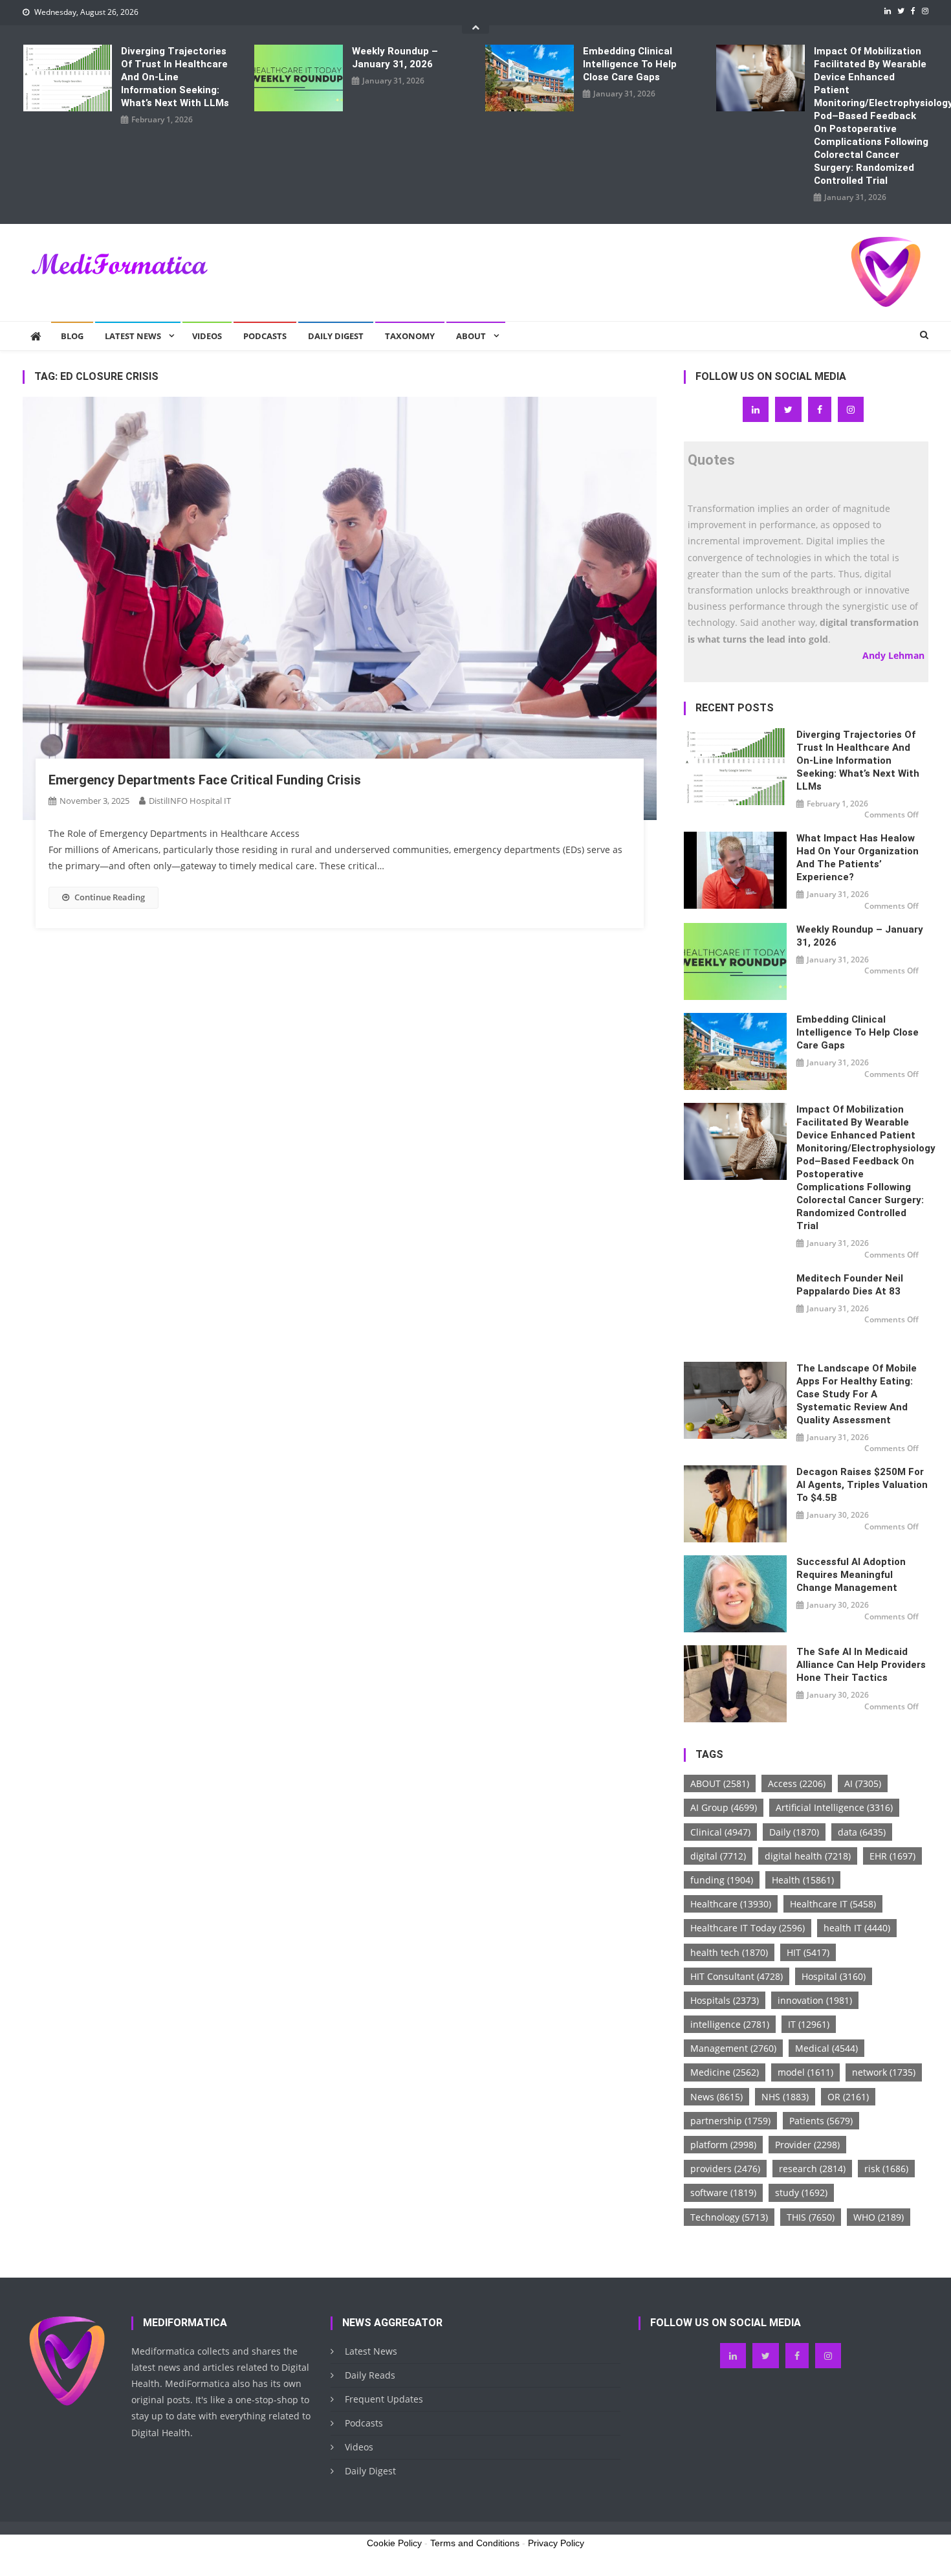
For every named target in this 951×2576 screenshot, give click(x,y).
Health (803, 1880)
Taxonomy (410, 336)
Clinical (720, 1832)
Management (733, 2048)
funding (722, 1880)
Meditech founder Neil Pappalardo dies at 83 (850, 1285)
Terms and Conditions (475, 2543)
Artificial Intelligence (834, 1807)
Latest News (133, 336)
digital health (808, 1856)
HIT (808, 1952)
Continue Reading (110, 897)
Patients (821, 2121)
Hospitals (725, 2000)
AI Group (724, 1807)
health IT (857, 1928)
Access (797, 1783)
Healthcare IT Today (748, 1928)
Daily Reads (370, 2375)
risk (886, 2169)
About (471, 336)
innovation (815, 2000)
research (812, 2169)
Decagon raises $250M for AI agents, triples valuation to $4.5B (862, 1485)
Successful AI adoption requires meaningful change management (851, 1575)
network (884, 2072)
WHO (879, 2217)
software (723, 2193)
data (862, 1832)
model (805, 2072)
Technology (729, 2217)
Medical (826, 2048)
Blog (72, 336)
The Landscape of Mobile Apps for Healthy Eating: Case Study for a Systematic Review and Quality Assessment (857, 1394)
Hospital (834, 1976)
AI (863, 1783)
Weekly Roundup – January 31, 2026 (395, 58)
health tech (729, 1952)
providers (725, 2169)
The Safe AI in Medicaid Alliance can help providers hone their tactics (861, 1665)
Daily (794, 1832)
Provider (807, 2145)
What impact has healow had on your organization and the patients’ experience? (858, 858)
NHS (785, 2097)
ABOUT (720, 1783)
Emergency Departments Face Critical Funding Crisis (205, 780)
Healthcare (731, 1904)
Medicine (725, 2072)
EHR (892, 1856)
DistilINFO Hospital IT (190, 801)
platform (723, 2145)
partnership (730, 2121)
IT (809, 2024)
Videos (207, 336)
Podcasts (265, 336)
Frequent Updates (384, 2399)
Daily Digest (336, 336)
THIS (811, 2217)
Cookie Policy (394, 2543)
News (716, 2097)
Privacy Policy (556, 2543)
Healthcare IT (833, 1904)
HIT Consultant (737, 1976)
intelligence (730, 2024)
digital (718, 1856)
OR (848, 2097)
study (801, 2193)
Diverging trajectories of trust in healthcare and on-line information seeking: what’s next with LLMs (175, 77)
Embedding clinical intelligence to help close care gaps (630, 64)
